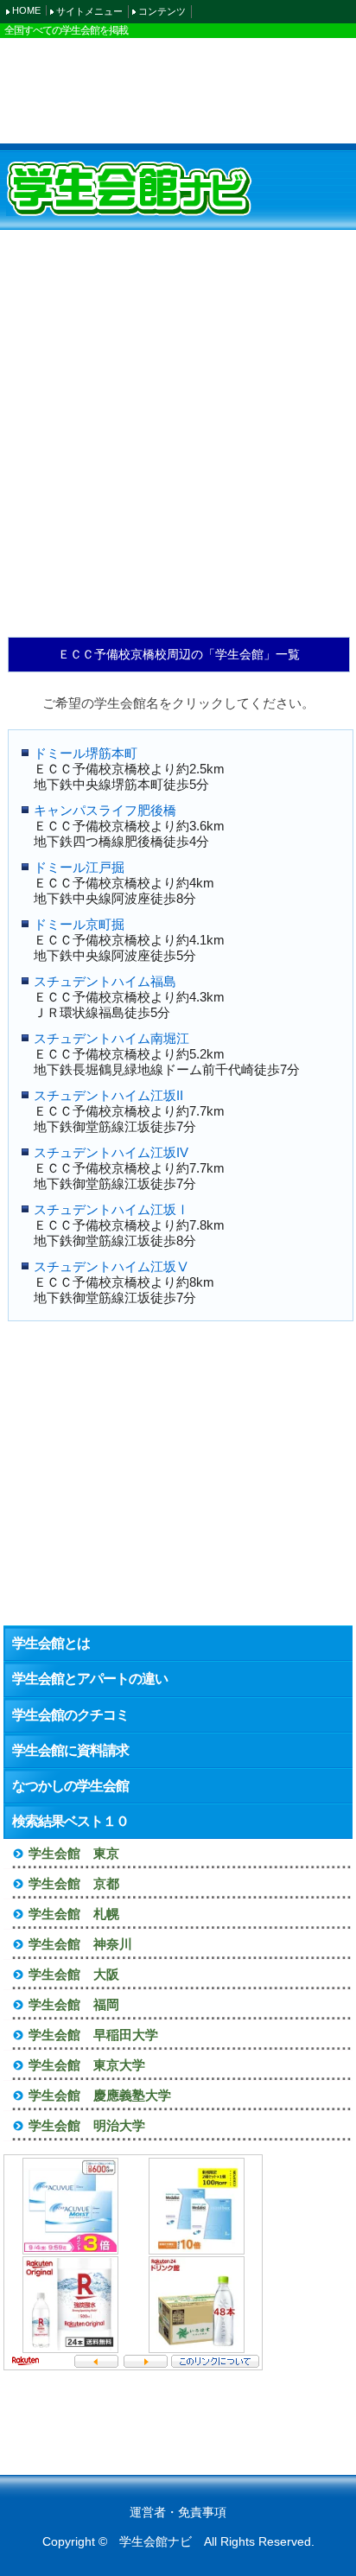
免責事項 (202, 2512)
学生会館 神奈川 (80, 1944)
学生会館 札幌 (74, 1914)
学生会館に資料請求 (70, 1750)
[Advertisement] (178, 90)
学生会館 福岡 (74, 2004)
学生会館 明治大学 (87, 2125)
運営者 (148, 2512)
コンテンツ (162, 11)
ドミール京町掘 (79, 924)
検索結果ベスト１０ (70, 1821)
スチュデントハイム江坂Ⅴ (111, 1266)
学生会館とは (51, 1643)
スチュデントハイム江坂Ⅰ (111, 1209)
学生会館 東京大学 (87, 2065)
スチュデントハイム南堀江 (111, 1038)
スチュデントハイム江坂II (108, 1095)
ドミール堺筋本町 (86, 753)
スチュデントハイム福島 (105, 981)
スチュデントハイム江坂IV (111, 1152)
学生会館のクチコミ (70, 1715)
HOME (26, 10)
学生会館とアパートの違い (90, 1679)
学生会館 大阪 (74, 1974)
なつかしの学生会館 (70, 1786)
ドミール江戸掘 (79, 867)
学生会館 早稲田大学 (93, 2035)
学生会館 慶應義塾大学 (100, 2095)
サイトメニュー (89, 11)
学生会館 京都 (74, 1883)
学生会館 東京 (74, 1853)
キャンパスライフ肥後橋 (105, 810)
